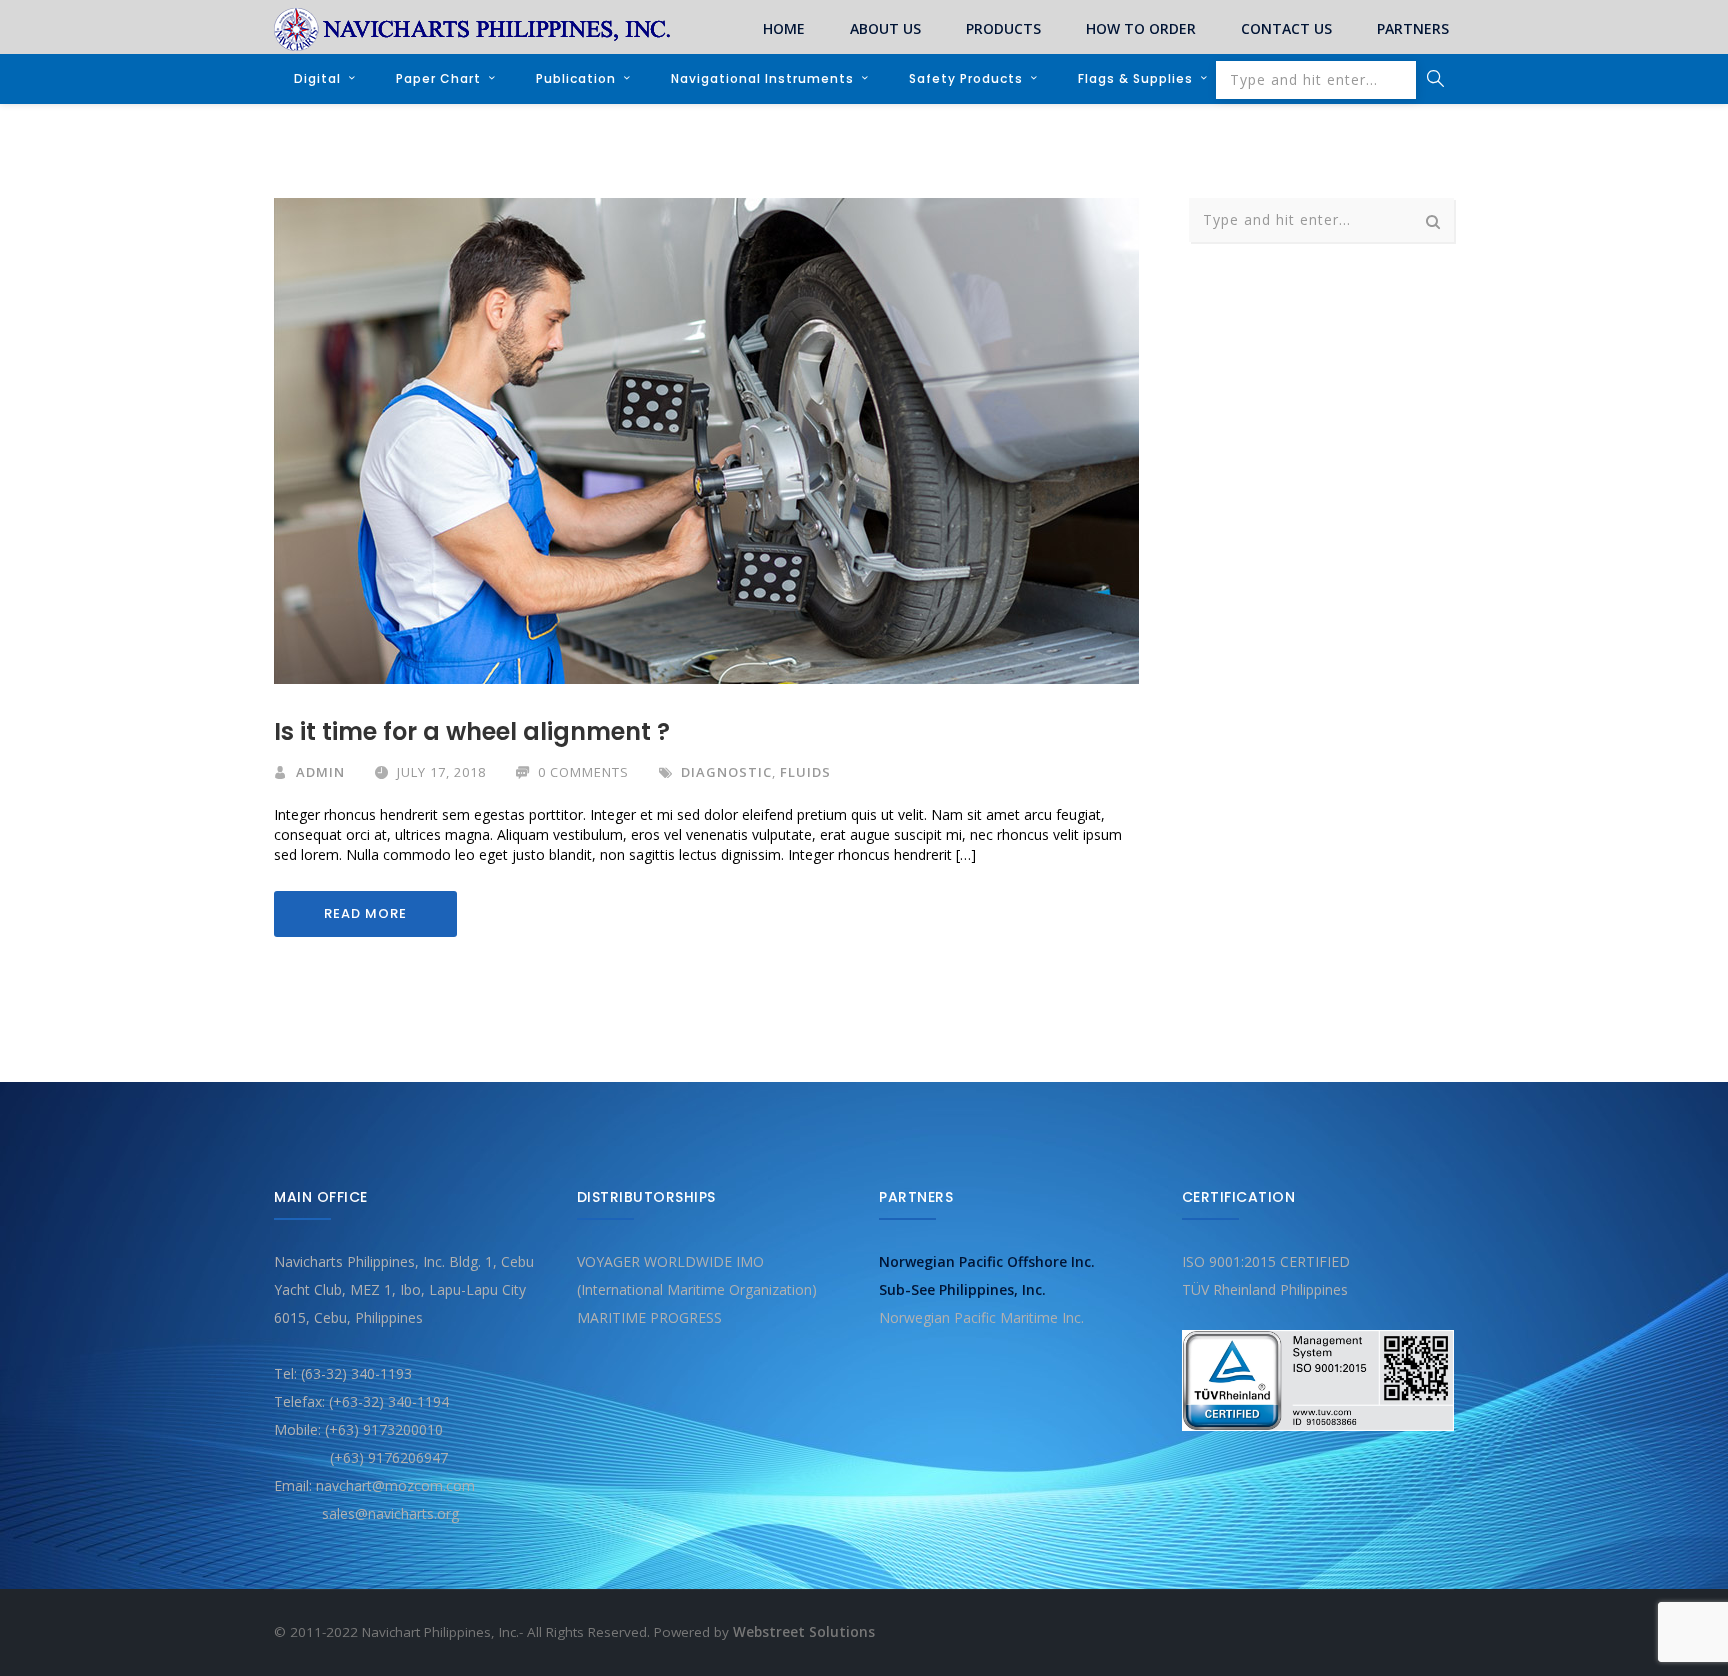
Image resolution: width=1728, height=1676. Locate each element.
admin (320, 772)
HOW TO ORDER (1141, 28)
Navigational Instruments (762, 78)
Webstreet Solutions (804, 1632)
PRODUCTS (1003, 28)
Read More (365, 913)
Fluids (805, 772)
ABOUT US (885, 28)
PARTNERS (1413, 28)
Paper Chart (438, 78)
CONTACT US (1286, 28)
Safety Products (966, 78)
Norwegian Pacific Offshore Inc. (987, 1261)
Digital (317, 78)
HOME (784, 28)
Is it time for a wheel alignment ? (472, 731)
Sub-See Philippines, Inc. (962, 1289)
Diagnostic (726, 772)
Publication (576, 78)
